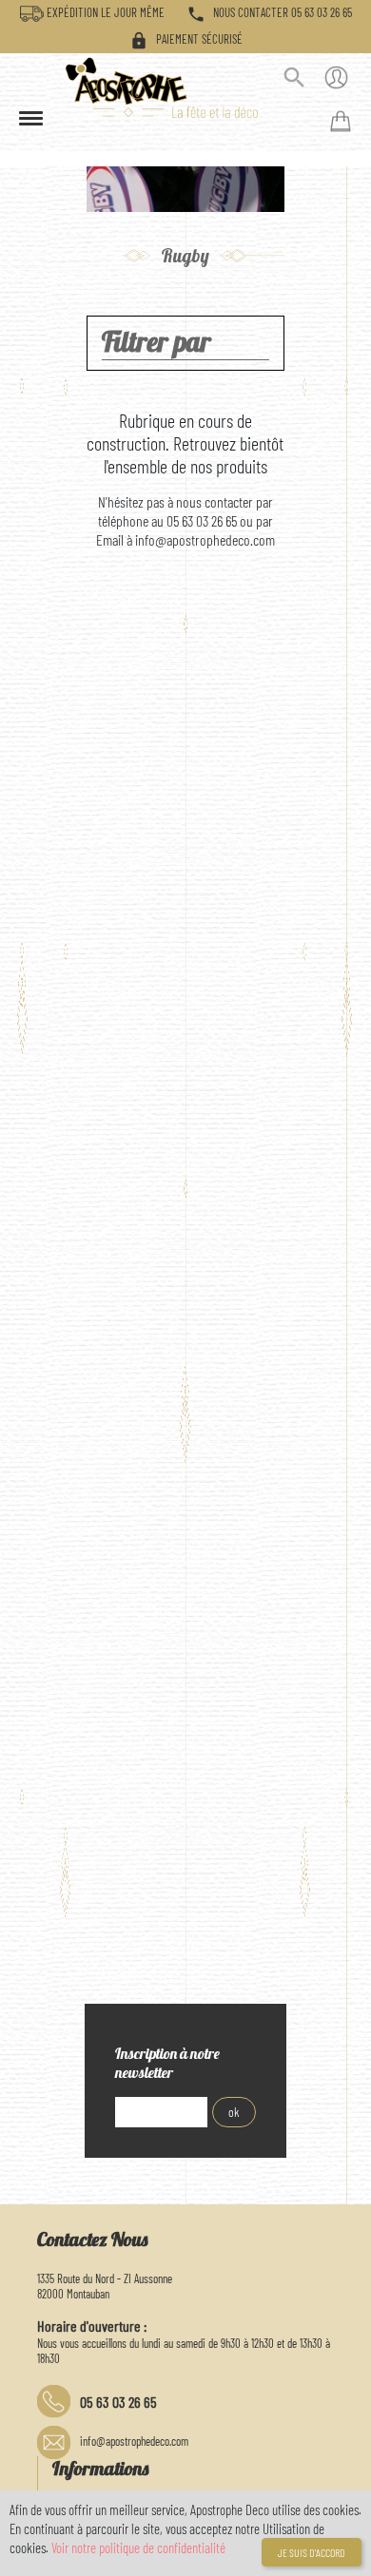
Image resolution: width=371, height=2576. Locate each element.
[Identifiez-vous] (336, 81)
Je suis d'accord (312, 2552)
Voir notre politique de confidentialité (138, 2547)
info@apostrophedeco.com (134, 2441)
